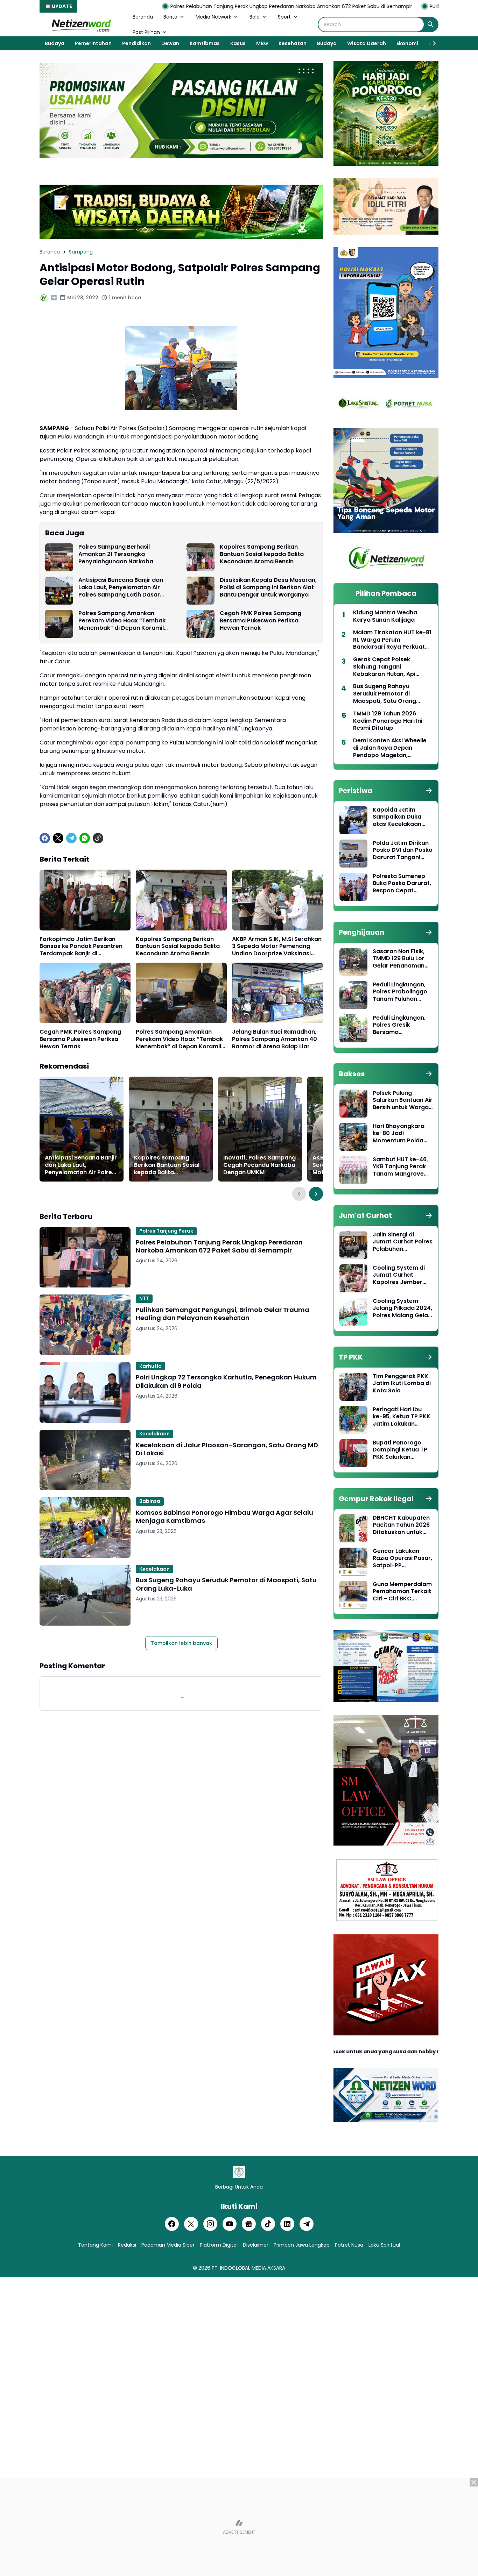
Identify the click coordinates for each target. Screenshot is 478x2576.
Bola (255, 17)
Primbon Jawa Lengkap (302, 2245)
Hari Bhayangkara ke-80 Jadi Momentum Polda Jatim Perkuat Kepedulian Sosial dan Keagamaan (399, 1134)
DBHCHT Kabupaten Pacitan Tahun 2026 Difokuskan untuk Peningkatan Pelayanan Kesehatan (401, 1525)
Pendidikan (136, 43)
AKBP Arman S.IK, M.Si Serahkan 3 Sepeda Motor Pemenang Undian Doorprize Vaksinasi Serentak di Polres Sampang (277, 947)
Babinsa (150, 1501)
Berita (170, 17)
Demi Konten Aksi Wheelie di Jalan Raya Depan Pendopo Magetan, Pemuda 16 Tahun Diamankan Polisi (390, 748)
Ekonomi (407, 43)
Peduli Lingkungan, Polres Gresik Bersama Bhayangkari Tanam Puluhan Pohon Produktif (402, 1025)
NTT (144, 1298)
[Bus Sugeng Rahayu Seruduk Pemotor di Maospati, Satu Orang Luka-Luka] (85, 1595)
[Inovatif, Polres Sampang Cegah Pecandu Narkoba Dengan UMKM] (260, 1129)
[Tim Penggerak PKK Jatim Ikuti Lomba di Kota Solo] (353, 1387)
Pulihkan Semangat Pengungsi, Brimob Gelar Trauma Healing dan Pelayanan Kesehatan (223, 1314)
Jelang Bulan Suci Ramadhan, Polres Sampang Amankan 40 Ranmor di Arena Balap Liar (275, 1039)
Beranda (143, 17)
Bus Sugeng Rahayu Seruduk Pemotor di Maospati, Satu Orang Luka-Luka (226, 1584)
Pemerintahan (93, 43)
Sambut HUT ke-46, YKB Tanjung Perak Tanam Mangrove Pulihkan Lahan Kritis (402, 1167)
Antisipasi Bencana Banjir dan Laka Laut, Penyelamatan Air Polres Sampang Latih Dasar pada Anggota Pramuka (121, 587)
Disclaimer (256, 2245)
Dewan (170, 43)
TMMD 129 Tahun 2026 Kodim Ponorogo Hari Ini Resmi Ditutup (388, 721)
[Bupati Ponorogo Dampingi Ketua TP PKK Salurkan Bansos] (353, 1453)
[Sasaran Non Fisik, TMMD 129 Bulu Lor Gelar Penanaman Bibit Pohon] (353, 962)
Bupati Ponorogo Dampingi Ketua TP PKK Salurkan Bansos (400, 1450)
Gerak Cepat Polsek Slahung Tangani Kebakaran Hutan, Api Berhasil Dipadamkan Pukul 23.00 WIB (392, 667)
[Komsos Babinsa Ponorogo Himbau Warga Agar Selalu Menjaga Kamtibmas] (85, 1528)
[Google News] (249, 2224)
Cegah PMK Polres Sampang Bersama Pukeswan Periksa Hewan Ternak (261, 621)
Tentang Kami (95, 2245)
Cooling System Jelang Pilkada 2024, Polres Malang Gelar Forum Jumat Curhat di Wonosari (402, 1308)
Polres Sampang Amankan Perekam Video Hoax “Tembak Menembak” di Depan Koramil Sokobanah (122, 621)
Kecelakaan (154, 1434)
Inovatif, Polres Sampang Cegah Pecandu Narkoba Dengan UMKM (259, 1165)
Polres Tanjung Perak (166, 1231)
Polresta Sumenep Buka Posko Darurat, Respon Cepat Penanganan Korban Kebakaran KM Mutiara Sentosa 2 (402, 884)
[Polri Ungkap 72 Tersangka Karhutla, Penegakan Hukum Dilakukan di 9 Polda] (85, 1392)
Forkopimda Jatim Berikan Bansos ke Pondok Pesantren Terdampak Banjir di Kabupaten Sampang (81, 947)
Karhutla (150, 1366)
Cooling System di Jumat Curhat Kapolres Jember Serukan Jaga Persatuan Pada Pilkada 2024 (399, 1275)
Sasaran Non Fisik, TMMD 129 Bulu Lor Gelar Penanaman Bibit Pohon (399, 959)
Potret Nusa (349, 2245)
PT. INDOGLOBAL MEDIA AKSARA (248, 2268)
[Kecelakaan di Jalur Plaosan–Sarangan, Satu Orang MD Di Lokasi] (85, 1460)
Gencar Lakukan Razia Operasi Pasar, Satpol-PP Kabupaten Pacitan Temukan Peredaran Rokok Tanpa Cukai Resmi (402, 1558)
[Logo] (239, 2172)
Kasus (238, 43)
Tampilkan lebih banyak (181, 1643)
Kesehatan (293, 43)
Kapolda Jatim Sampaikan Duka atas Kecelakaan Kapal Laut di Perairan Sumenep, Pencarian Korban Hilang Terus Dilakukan (400, 817)
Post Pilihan (146, 32)
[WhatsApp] (85, 838)
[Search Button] (431, 24)
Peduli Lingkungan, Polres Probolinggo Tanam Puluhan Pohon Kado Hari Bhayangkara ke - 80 (400, 992)
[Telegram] (71, 838)
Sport (284, 17)
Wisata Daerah (367, 43)
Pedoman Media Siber (168, 2245)
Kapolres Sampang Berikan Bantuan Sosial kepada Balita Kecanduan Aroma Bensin (262, 554)
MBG (262, 43)
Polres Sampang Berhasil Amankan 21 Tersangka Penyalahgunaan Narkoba (116, 554)
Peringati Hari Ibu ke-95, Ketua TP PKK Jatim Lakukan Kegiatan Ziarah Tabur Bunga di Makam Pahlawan (402, 1417)
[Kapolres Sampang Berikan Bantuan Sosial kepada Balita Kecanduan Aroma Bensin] (201, 557)
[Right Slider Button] (431, 43)
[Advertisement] (239, 2527)
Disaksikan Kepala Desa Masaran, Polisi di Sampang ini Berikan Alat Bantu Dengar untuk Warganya (268, 587)
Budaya (55, 43)
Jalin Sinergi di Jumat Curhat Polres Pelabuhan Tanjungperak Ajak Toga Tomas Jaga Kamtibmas (403, 1242)
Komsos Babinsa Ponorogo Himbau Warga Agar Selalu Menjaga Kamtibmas (224, 1517)
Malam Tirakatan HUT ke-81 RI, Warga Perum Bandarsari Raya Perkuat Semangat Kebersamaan (392, 640)
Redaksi (127, 2245)
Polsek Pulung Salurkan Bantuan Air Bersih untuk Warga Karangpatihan (403, 1100)
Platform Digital (219, 2245)
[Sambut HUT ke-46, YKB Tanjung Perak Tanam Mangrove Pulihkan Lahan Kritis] (353, 1170)
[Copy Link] (98, 838)
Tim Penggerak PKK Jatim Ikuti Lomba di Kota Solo (402, 1384)
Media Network (213, 17)
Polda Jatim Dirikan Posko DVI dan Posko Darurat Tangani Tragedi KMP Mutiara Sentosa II (403, 850)
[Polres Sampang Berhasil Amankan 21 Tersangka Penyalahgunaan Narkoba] (59, 557)
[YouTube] (230, 2224)
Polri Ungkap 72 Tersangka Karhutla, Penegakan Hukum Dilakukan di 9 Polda (226, 1381)
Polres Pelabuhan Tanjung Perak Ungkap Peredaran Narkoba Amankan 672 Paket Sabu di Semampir (190, 6)
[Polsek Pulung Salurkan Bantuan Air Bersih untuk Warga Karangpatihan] (353, 1104)
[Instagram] (210, 2224)
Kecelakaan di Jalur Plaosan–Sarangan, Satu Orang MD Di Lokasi (227, 1449)
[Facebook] (45, 838)
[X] (58, 838)
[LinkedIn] (287, 2224)
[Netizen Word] (81, 24)
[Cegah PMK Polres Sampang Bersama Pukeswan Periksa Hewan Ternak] (201, 624)
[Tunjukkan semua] (429, 791)
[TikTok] (268, 2224)
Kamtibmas (205, 43)
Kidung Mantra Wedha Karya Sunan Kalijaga (385, 616)
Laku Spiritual (384, 2245)
